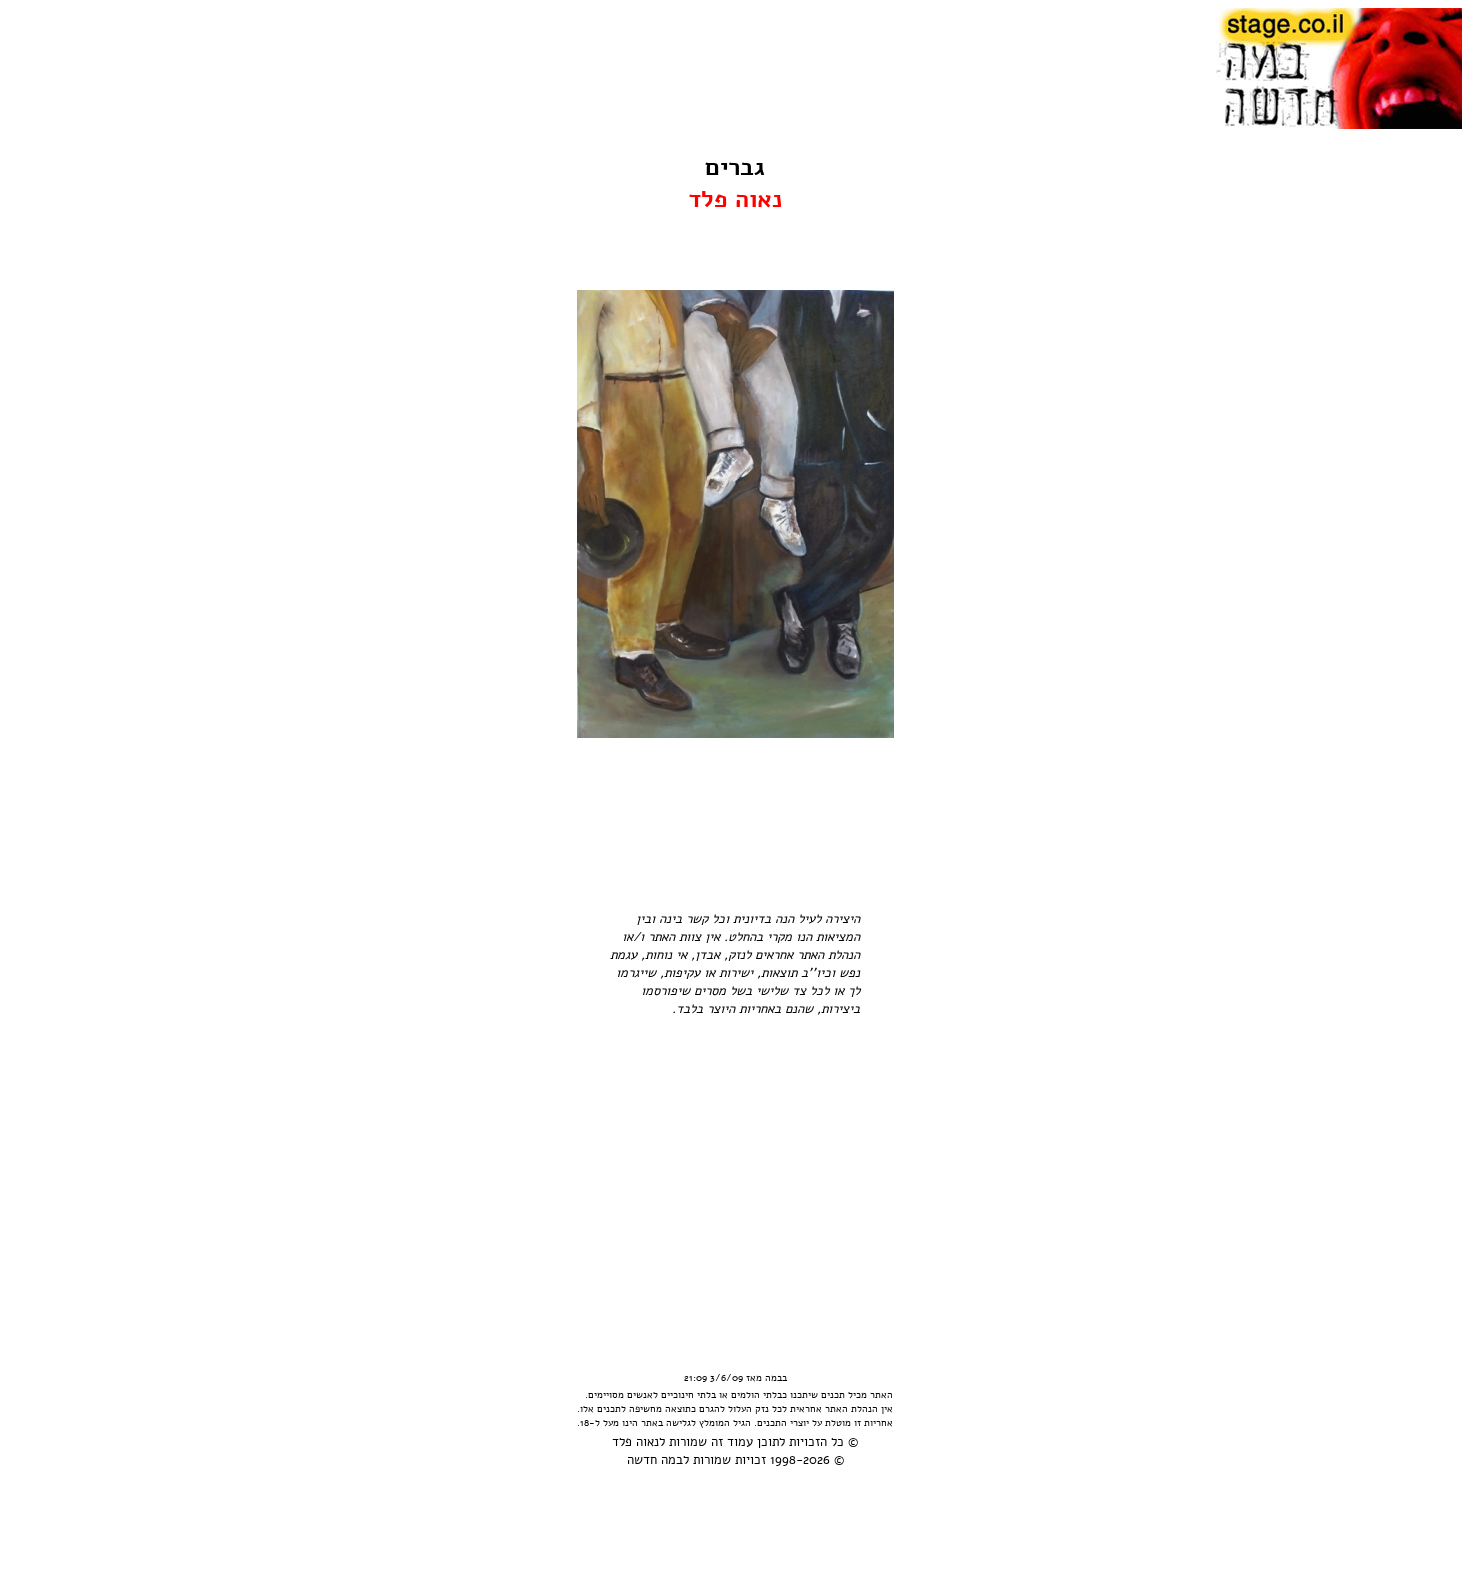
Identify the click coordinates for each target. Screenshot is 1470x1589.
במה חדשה (655, 1460)
